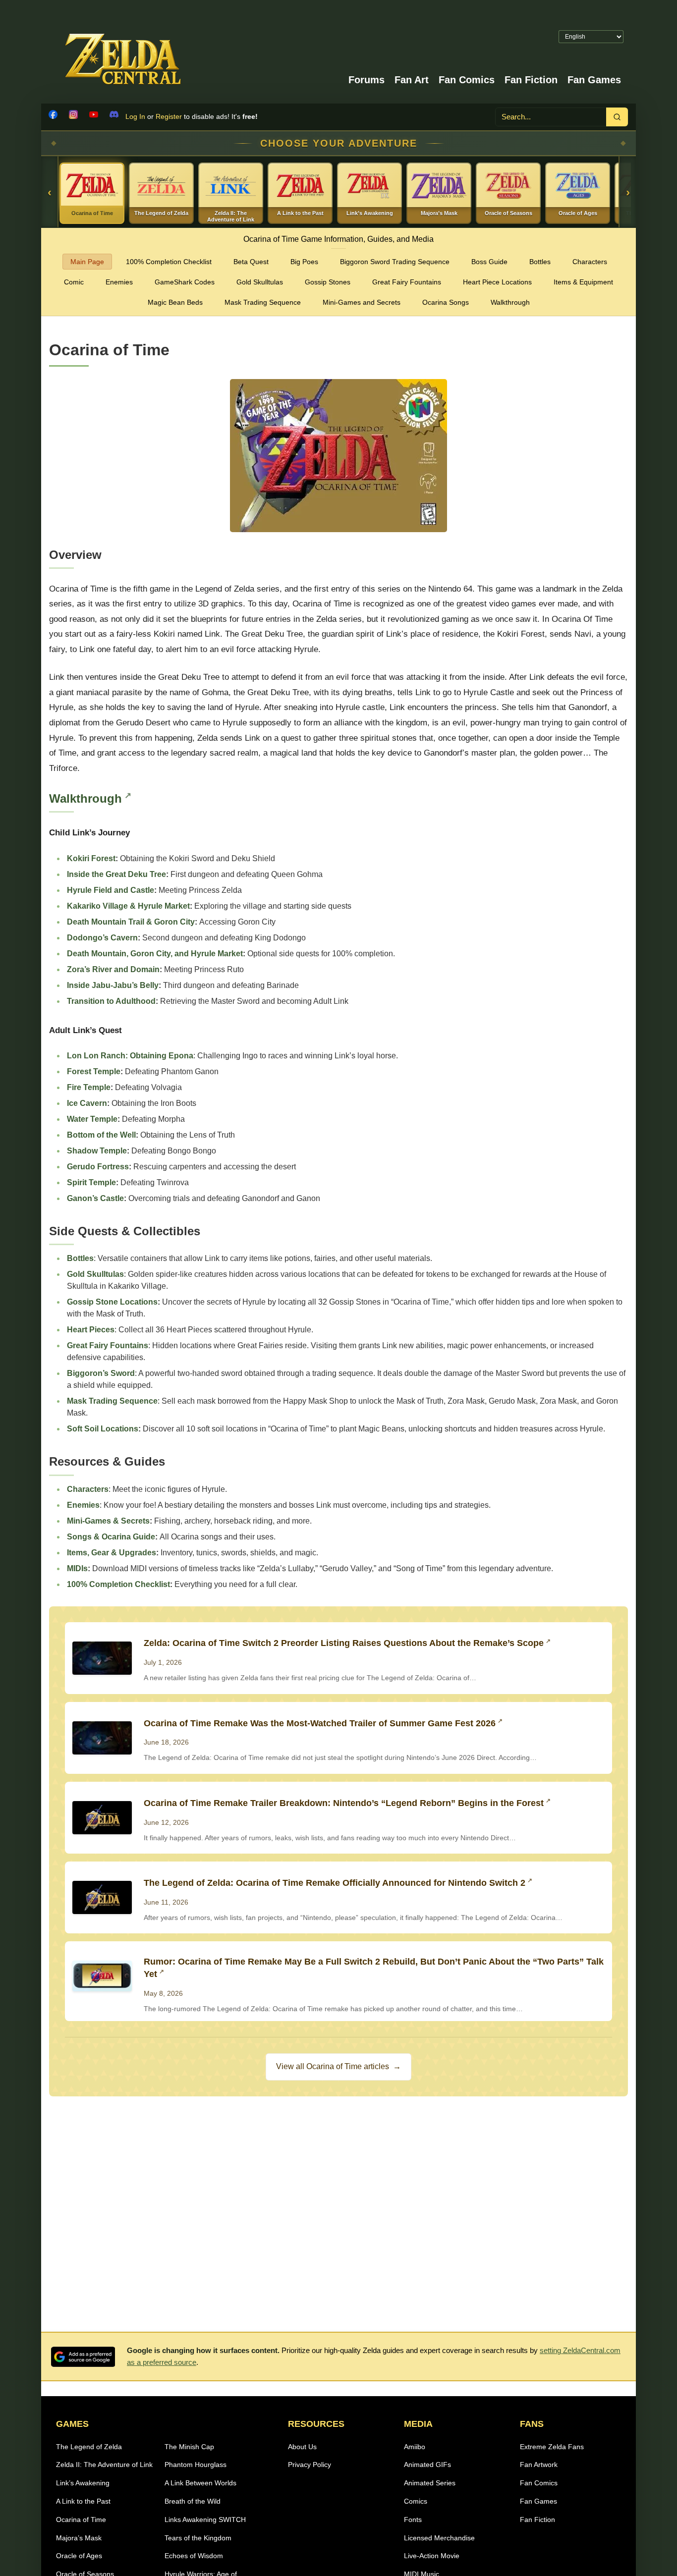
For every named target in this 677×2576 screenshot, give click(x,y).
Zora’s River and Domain (113, 969)
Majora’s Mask (79, 2538)
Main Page (87, 262)
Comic (74, 282)
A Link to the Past (83, 2501)
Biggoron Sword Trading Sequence (395, 262)
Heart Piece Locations (497, 282)
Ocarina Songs (446, 302)
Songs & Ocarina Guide (111, 1537)
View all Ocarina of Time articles (338, 2066)
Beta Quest (251, 262)
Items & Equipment (583, 282)
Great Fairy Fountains (407, 282)
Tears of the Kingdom (198, 2538)
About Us (302, 2447)
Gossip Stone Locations (112, 1302)
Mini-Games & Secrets (108, 1521)
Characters (590, 262)
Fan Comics (467, 80)
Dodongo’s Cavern (102, 938)
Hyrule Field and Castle (111, 890)
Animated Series (430, 2483)
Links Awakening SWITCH (205, 2520)
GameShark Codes (185, 282)
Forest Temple (94, 1071)
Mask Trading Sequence (263, 302)
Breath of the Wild (193, 2501)
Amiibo (415, 2447)
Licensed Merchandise (439, 2538)
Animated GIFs (427, 2465)
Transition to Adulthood (111, 1001)
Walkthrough (510, 302)
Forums (367, 80)
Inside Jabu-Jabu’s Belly (113, 985)
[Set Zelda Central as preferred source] (83, 2357)
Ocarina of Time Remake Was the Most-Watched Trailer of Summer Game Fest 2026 (320, 1723)
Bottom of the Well (101, 1135)
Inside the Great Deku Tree (116, 874)
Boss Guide (489, 262)
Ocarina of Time (81, 2520)
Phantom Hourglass (196, 2465)
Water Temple (92, 1119)
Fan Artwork (539, 2465)
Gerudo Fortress (98, 1167)
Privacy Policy (310, 2465)
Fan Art (412, 80)
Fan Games (594, 80)
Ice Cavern (87, 1103)
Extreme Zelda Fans (552, 2447)
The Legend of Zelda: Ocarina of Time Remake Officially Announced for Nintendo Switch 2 (335, 1883)
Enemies (119, 282)
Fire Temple (89, 1087)
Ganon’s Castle (95, 1198)
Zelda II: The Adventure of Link (104, 2465)
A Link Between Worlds (200, 2483)
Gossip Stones (328, 282)
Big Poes (304, 262)
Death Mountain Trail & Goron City (131, 922)
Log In (135, 116)
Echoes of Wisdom (194, 2556)
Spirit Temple (91, 1182)
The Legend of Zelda (89, 2447)
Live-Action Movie (432, 2556)
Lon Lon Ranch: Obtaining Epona (130, 1056)
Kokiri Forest (91, 858)
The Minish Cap (189, 2447)
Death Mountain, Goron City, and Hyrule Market (155, 954)
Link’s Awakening (83, 2483)
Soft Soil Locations (103, 1429)
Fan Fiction (531, 80)
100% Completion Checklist (169, 262)
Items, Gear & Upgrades (112, 1553)
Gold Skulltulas (260, 282)
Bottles (540, 262)
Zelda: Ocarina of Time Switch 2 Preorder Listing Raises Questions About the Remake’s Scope (344, 1643)
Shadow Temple (97, 1151)
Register (169, 116)
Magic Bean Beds (175, 302)
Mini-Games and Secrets (362, 302)
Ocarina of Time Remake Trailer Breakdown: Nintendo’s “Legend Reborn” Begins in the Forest (344, 1803)
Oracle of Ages (79, 2556)
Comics (416, 2501)
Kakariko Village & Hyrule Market (128, 906)
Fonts (413, 2520)
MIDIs (77, 1568)
